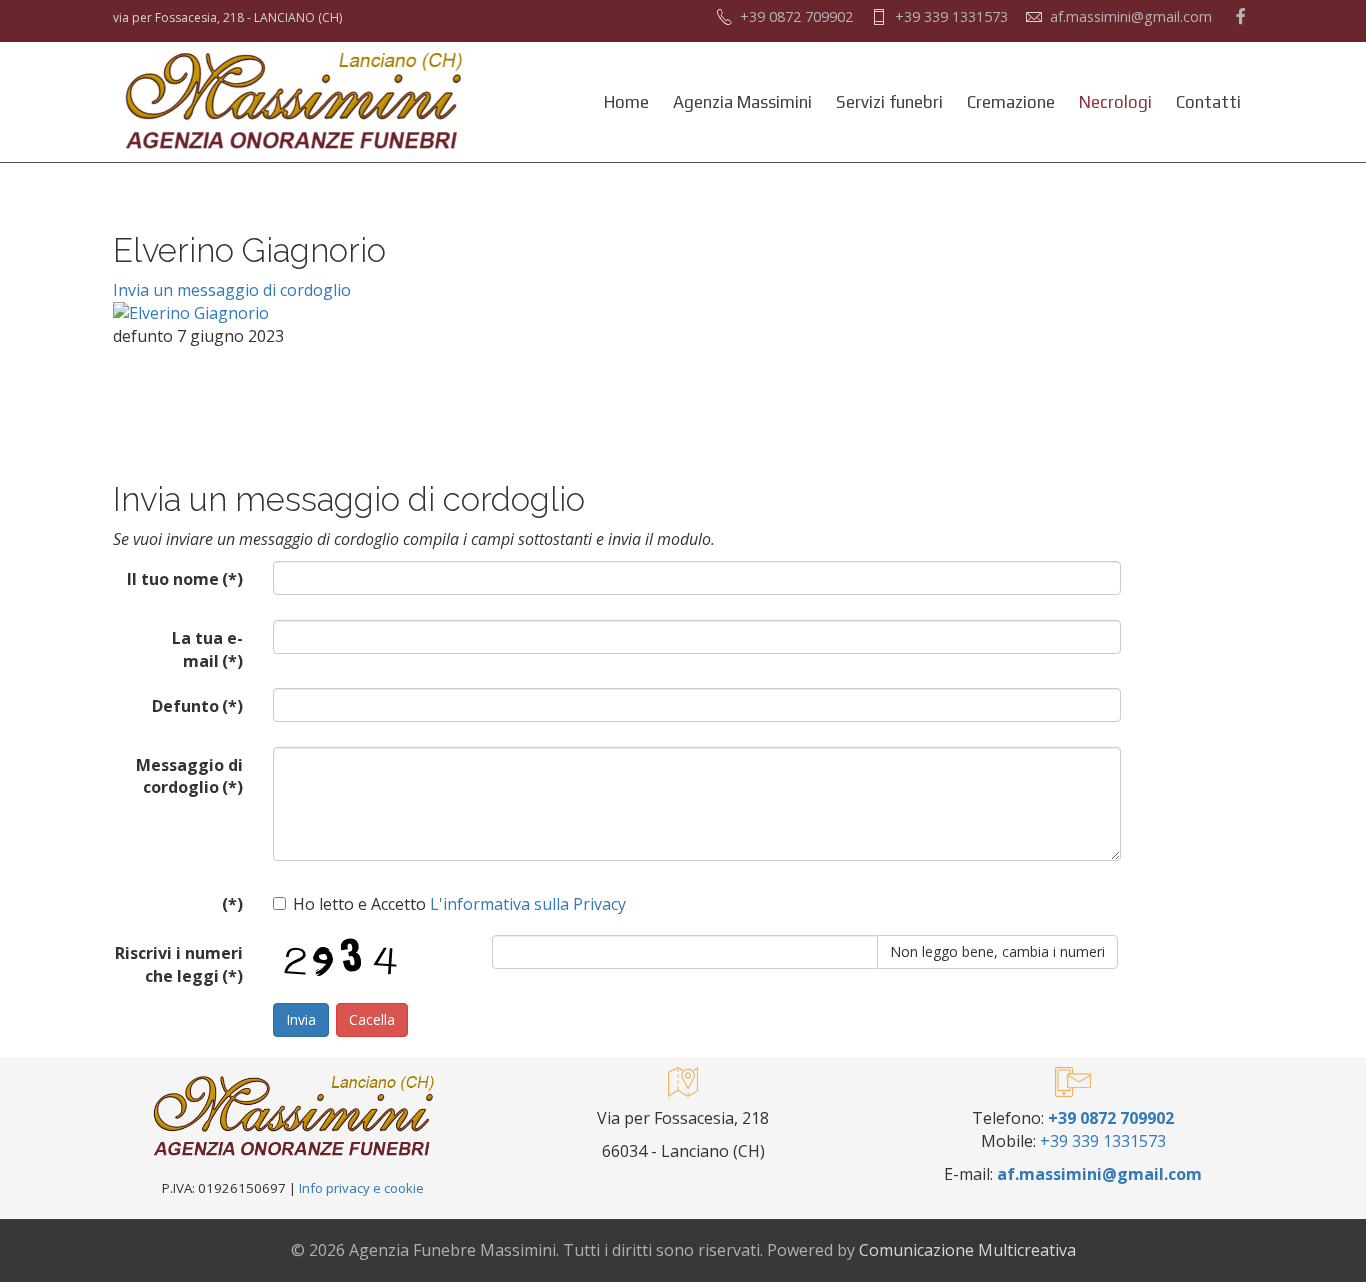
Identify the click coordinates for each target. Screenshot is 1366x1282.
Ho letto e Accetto (459, 904)
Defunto (197, 706)
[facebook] (1241, 16)
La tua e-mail (207, 649)
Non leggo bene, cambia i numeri (997, 951)
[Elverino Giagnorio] (338, 313)
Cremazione (1011, 102)
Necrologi (1115, 102)
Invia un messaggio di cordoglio (232, 290)
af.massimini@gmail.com (1131, 16)
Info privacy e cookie (361, 1188)
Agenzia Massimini (742, 102)
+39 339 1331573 (951, 16)
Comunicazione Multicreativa (967, 1250)
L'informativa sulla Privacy (526, 904)
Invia (301, 1019)
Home (626, 102)
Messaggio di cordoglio (189, 776)
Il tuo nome (185, 579)
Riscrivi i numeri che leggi (179, 964)
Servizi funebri (889, 102)
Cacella (372, 1019)
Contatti (1208, 102)
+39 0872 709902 (796, 16)
